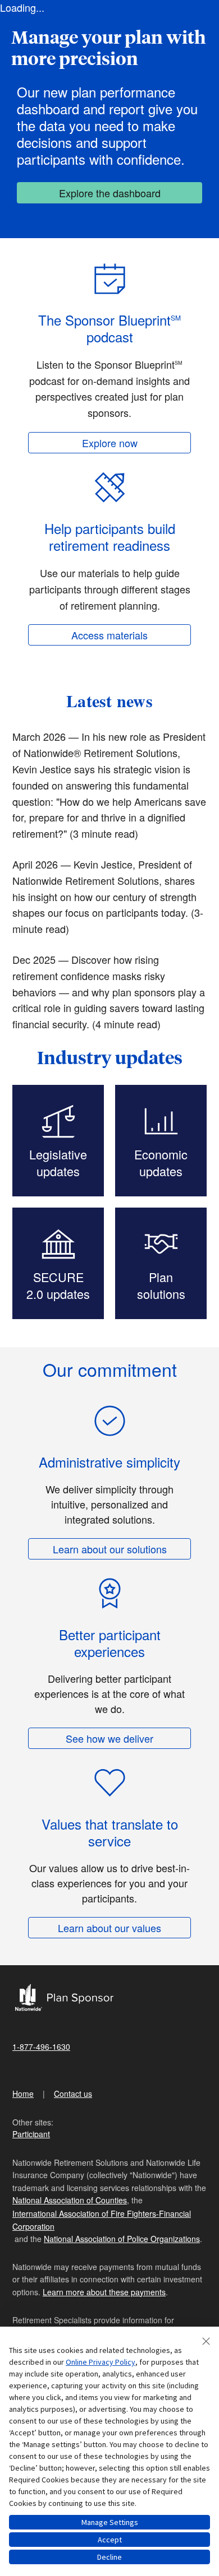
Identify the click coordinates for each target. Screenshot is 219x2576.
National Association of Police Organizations (122, 2239)
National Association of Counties (70, 2200)
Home (23, 2094)
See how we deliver (109, 1738)
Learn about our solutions (110, 1549)
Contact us (73, 2094)
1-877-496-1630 (41, 2046)
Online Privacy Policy (101, 2362)
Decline (109, 2557)
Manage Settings (110, 2522)
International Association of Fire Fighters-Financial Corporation (102, 2220)
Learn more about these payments (104, 2292)
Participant (31, 2134)
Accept (110, 2540)
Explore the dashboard (110, 193)
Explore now (110, 443)
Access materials (109, 635)
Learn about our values (109, 1928)
